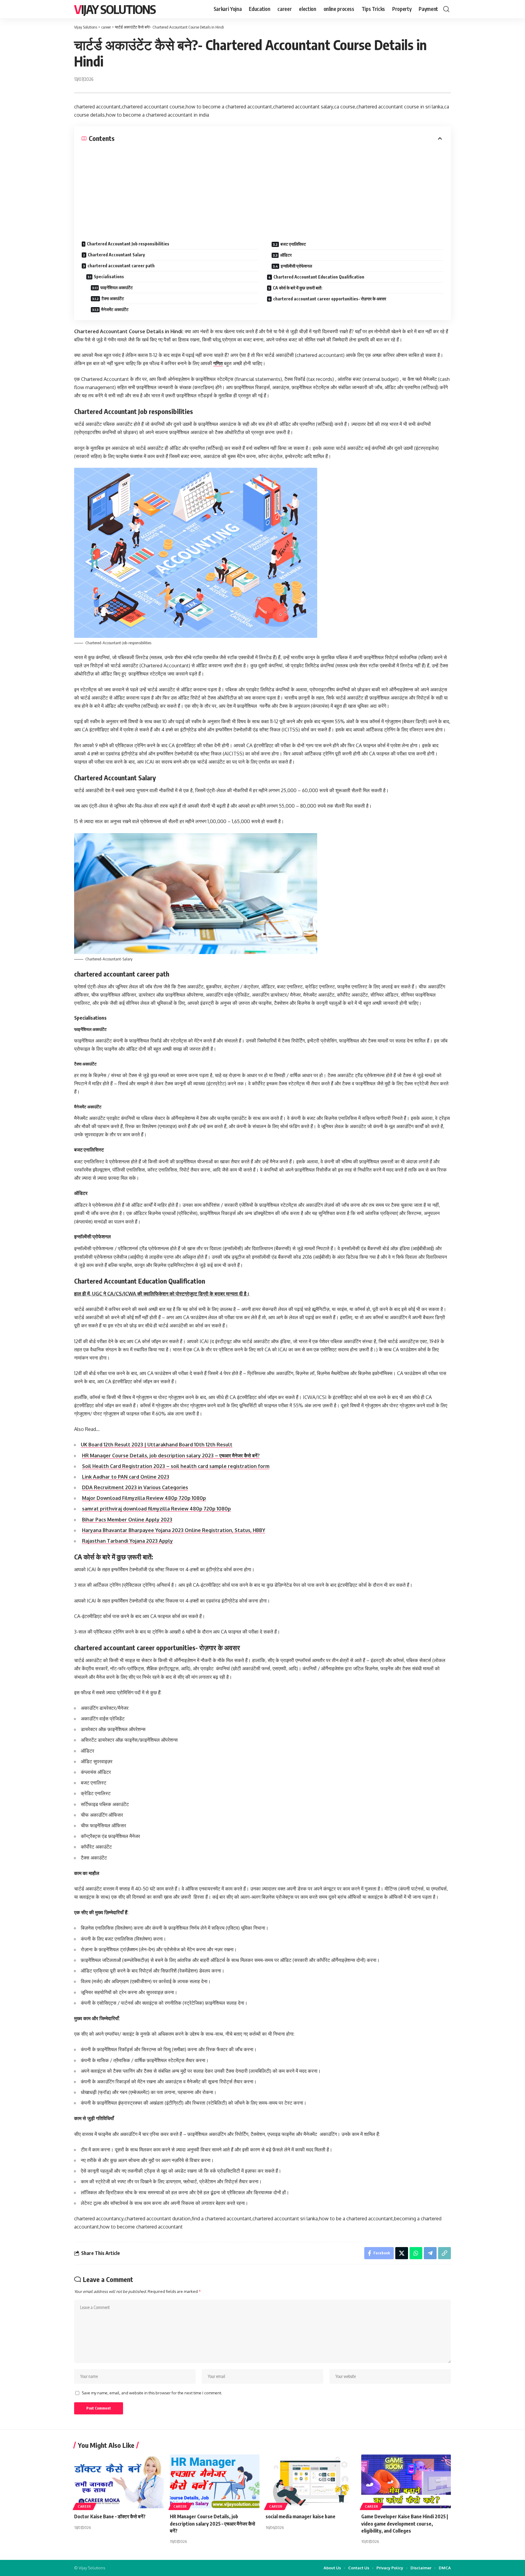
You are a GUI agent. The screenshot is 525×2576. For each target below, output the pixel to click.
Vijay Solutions (115, 9)
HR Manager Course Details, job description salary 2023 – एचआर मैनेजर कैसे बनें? (171, 1456)
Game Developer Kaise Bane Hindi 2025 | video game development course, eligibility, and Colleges (405, 2523)
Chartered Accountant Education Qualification (319, 277)
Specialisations (109, 277)
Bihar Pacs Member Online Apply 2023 (127, 1520)
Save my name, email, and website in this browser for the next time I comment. (152, 2393)
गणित (218, 363)
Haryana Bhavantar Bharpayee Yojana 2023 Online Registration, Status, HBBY (174, 1530)
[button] (446, 9)
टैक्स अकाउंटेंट (113, 298)
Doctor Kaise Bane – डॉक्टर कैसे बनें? (110, 2516)
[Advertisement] (262, 188)
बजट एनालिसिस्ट (293, 244)
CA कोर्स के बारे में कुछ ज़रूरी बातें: (298, 288)
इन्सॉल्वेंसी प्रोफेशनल (296, 266)
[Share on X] (402, 2253)
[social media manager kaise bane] (310, 2481)
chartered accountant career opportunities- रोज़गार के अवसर (330, 299)
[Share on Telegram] (430, 2253)
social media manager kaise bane (300, 2516)
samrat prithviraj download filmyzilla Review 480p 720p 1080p (156, 1509)
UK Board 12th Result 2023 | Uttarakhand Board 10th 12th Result (157, 1445)
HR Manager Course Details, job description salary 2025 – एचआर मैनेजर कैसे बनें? (213, 2523)
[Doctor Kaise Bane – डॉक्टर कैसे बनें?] (119, 2481)
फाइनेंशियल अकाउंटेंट (117, 287)
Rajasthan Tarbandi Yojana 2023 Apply (127, 1541)
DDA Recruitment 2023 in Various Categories (135, 1487)
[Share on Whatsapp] (416, 2253)
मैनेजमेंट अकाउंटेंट (115, 309)
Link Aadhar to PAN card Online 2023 (126, 1477)
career (84, 2506)
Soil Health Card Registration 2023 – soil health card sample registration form (176, 1466)
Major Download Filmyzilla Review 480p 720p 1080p (144, 1498)
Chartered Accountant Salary (116, 255)
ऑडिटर (286, 255)
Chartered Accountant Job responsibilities (128, 244)
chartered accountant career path (121, 266)
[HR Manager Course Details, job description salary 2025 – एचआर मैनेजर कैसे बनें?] (215, 2481)
